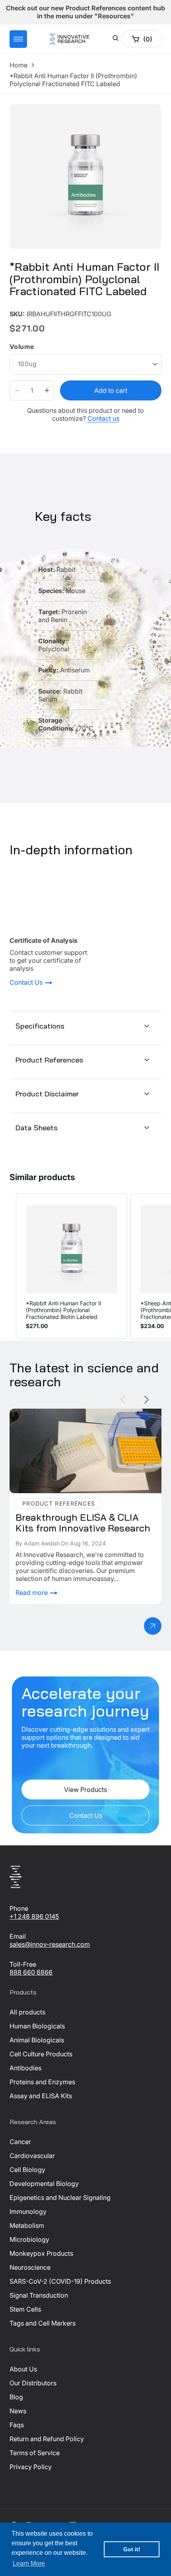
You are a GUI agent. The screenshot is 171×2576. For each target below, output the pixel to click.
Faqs (17, 2425)
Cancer (20, 2142)
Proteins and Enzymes (42, 2082)
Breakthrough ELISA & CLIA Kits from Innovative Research (80, 1417)
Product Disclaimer (47, 1094)
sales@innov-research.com (50, 1944)
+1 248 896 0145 (34, 1916)
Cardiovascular (32, 2156)
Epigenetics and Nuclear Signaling (60, 2198)
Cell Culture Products (41, 2054)
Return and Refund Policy (47, 2439)
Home (18, 65)
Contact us (103, 418)
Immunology (28, 2211)
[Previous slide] (123, 1400)
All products (27, 2012)
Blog (16, 2397)
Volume (22, 347)
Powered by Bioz (29, 308)
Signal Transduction (39, 2295)
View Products (85, 1790)
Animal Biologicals (37, 2040)
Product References (49, 1060)
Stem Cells (25, 2309)
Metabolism (27, 2225)
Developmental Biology (44, 2184)
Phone (19, 1908)
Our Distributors (33, 2383)
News (18, 2411)
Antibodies (25, 2068)
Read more (32, 1593)
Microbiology (29, 2239)
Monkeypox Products (41, 2253)
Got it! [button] (132, 2549)
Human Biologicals (37, 2026)
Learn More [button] (29, 2563)
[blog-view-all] (153, 1626)
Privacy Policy (31, 2467)
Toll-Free (23, 1964)
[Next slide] (147, 1400)
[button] (18, 39)
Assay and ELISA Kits (41, 2096)
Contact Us (27, 983)
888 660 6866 (31, 1972)
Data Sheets (37, 1128)
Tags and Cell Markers (43, 2323)
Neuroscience (30, 2267)
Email (18, 1936)
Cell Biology (27, 2170)
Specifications (40, 1026)
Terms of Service (35, 2453)
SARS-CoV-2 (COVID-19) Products (60, 2281)
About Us (23, 2369)
